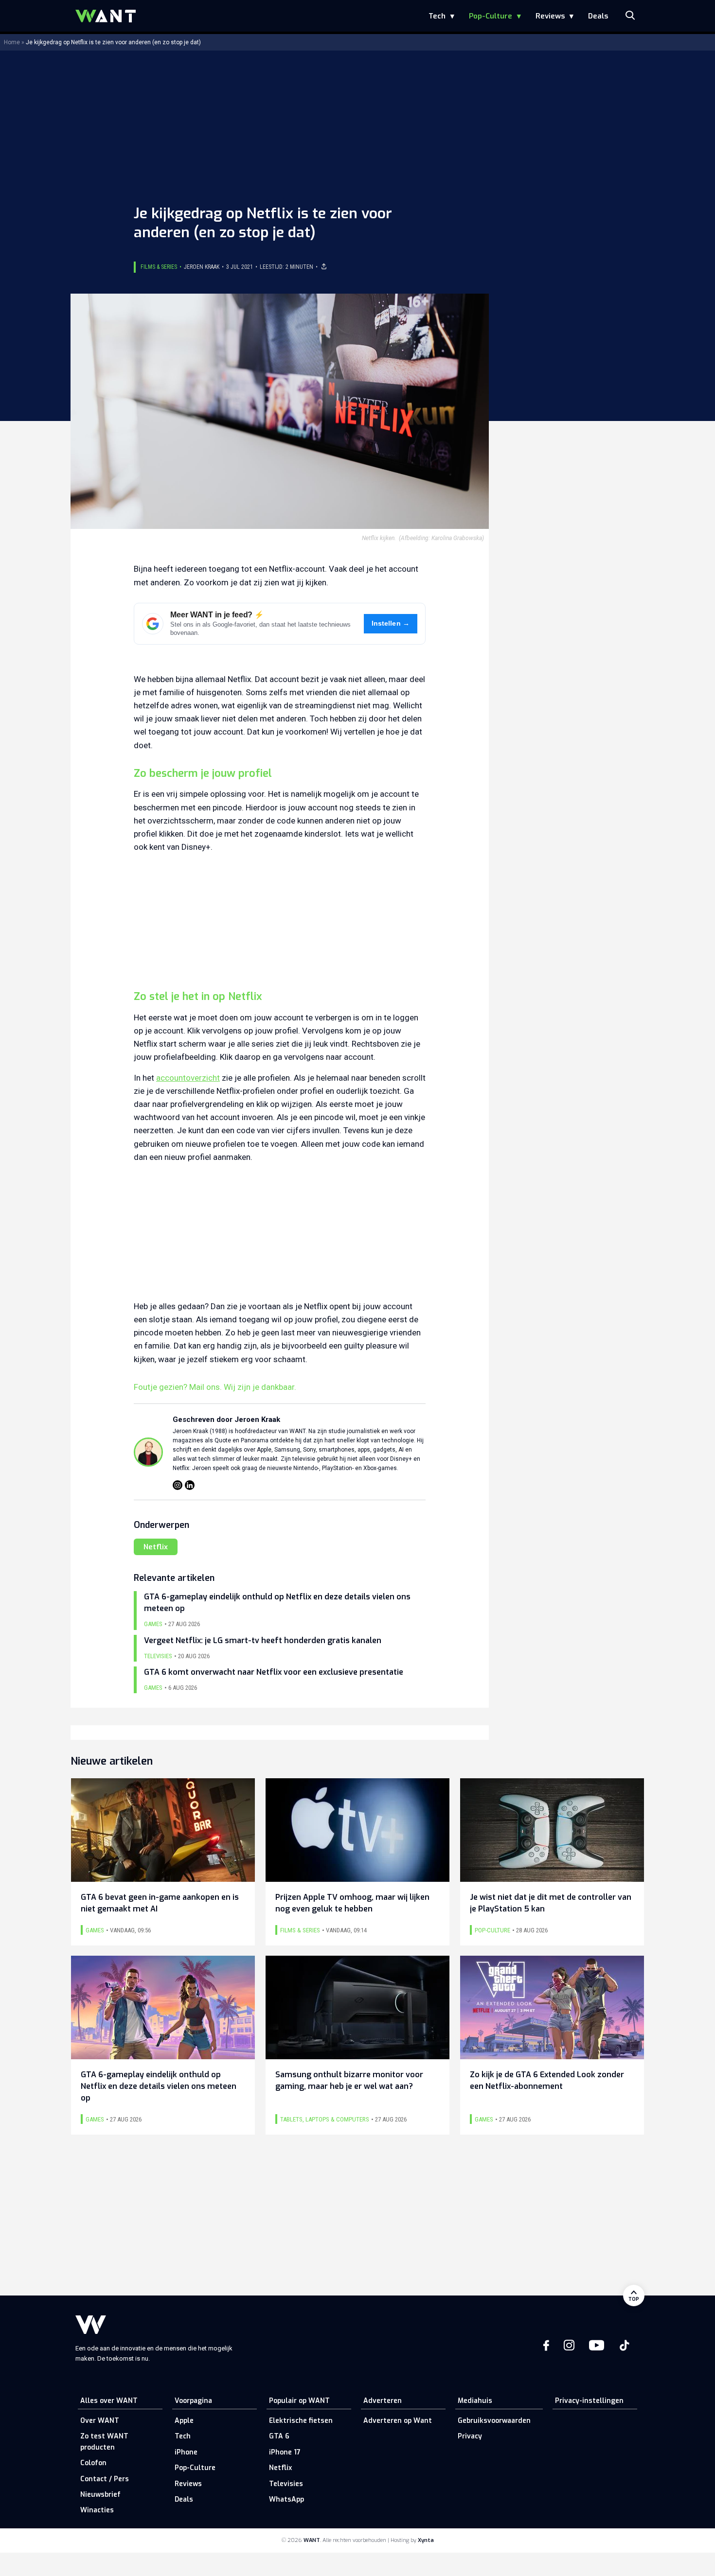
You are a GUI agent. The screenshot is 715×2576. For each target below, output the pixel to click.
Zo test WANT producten (104, 2442)
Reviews (550, 16)
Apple (184, 2421)
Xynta (426, 2540)
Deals (598, 16)
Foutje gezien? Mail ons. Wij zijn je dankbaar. (215, 1387)
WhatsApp (286, 2499)
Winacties (97, 2510)
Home (12, 42)
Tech (437, 16)
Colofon (93, 2463)
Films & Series (159, 267)
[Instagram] (178, 1485)
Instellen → (391, 623)
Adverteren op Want (398, 2421)
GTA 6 (279, 2436)
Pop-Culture (491, 16)
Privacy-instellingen (589, 2401)
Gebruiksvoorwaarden (494, 2421)
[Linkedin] (190, 1485)
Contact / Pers (105, 2479)
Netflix (156, 1547)
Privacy (470, 2436)
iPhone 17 (285, 2452)
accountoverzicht (188, 1078)
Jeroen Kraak (202, 267)
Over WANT (100, 2421)
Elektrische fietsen (301, 2421)
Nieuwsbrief (100, 2495)
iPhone (186, 2452)
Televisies (286, 2484)
